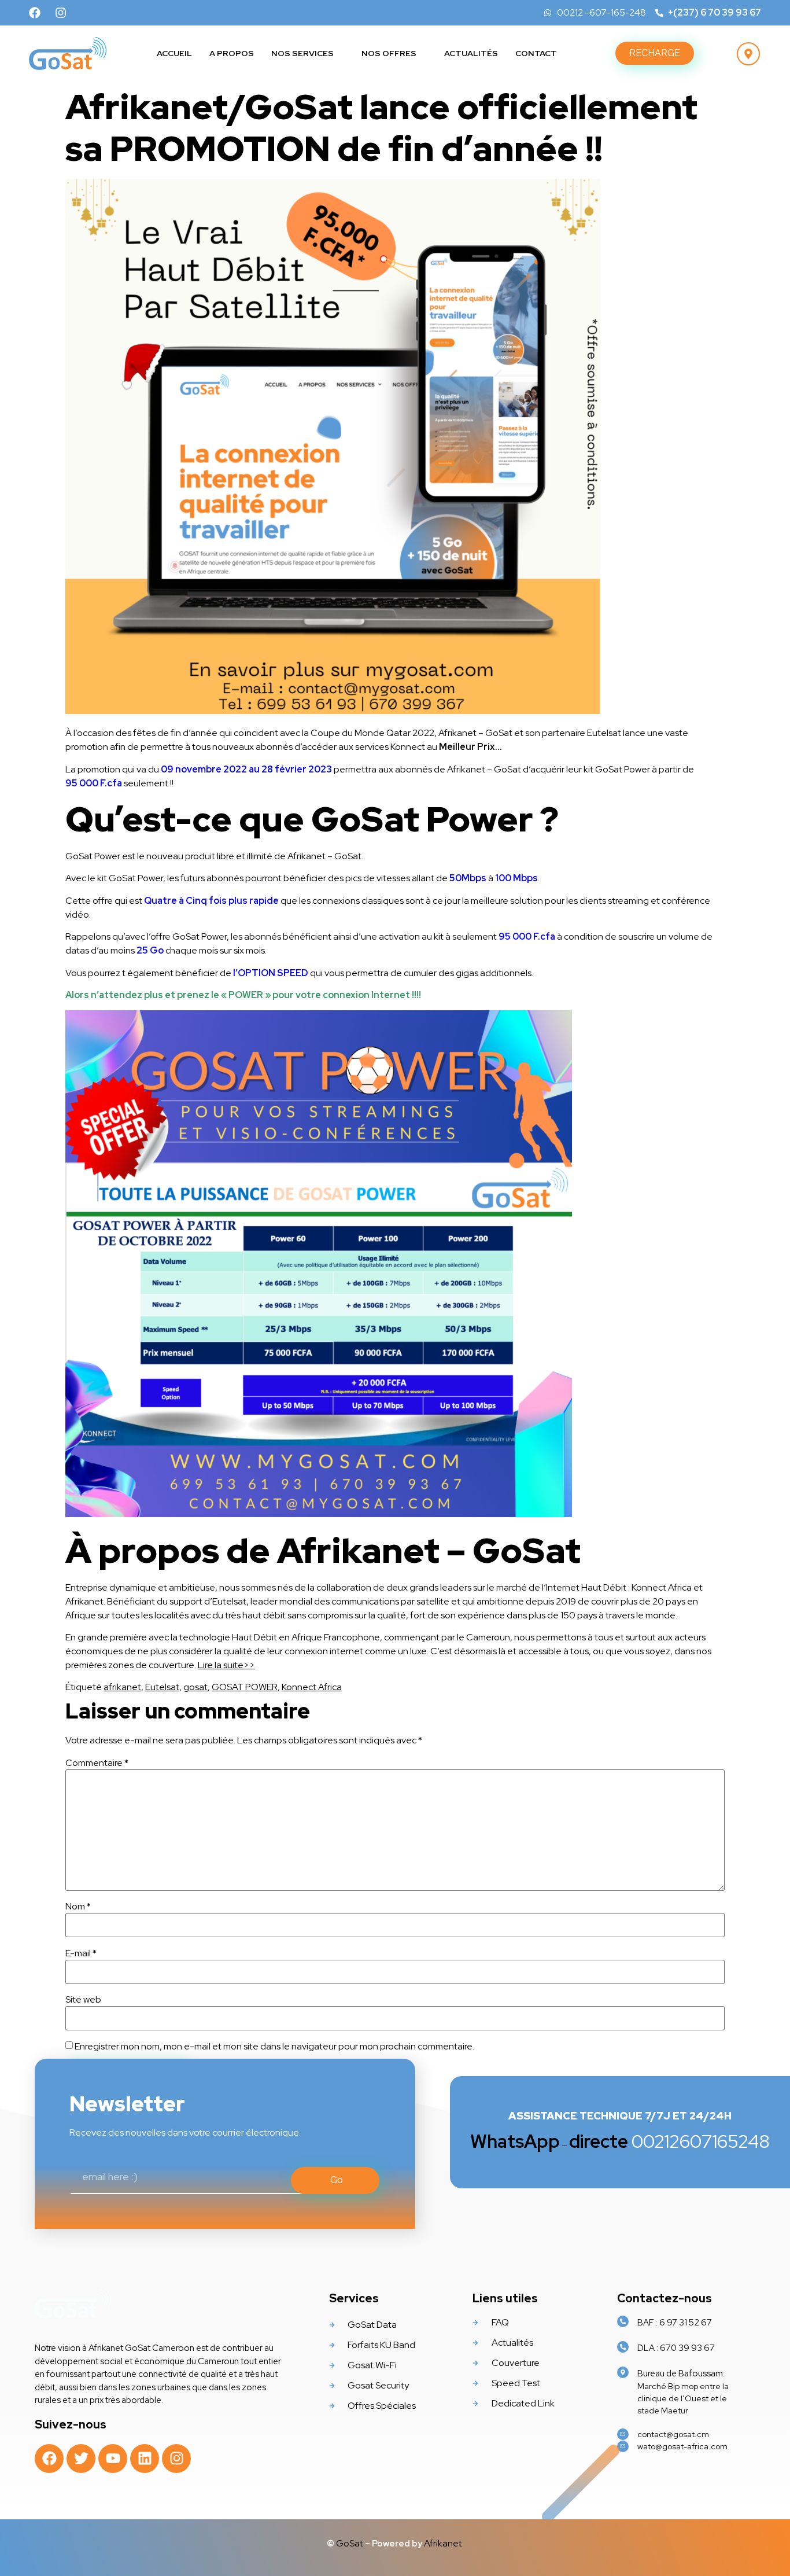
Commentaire (97, 1763)
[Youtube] (113, 2459)
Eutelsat (162, 1687)
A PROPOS (232, 53)
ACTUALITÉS (471, 53)
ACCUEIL (174, 53)
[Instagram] (61, 13)
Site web (83, 2000)
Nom (78, 1907)
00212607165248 (620, 2141)
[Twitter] (81, 2459)
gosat (195, 1687)
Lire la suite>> (226, 1665)
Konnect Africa (312, 1687)
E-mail (81, 1953)
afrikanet (122, 1687)
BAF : (675, 2323)
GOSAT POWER (245, 1687)
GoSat (350, 2543)
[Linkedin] (145, 2459)
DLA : (676, 2348)
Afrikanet (444, 2543)
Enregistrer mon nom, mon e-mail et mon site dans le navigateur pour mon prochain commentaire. (274, 2047)
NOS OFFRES (389, 53)
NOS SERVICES (302, 53)
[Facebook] (35, 13)
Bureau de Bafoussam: (681, 2373)
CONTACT (536, 53)
